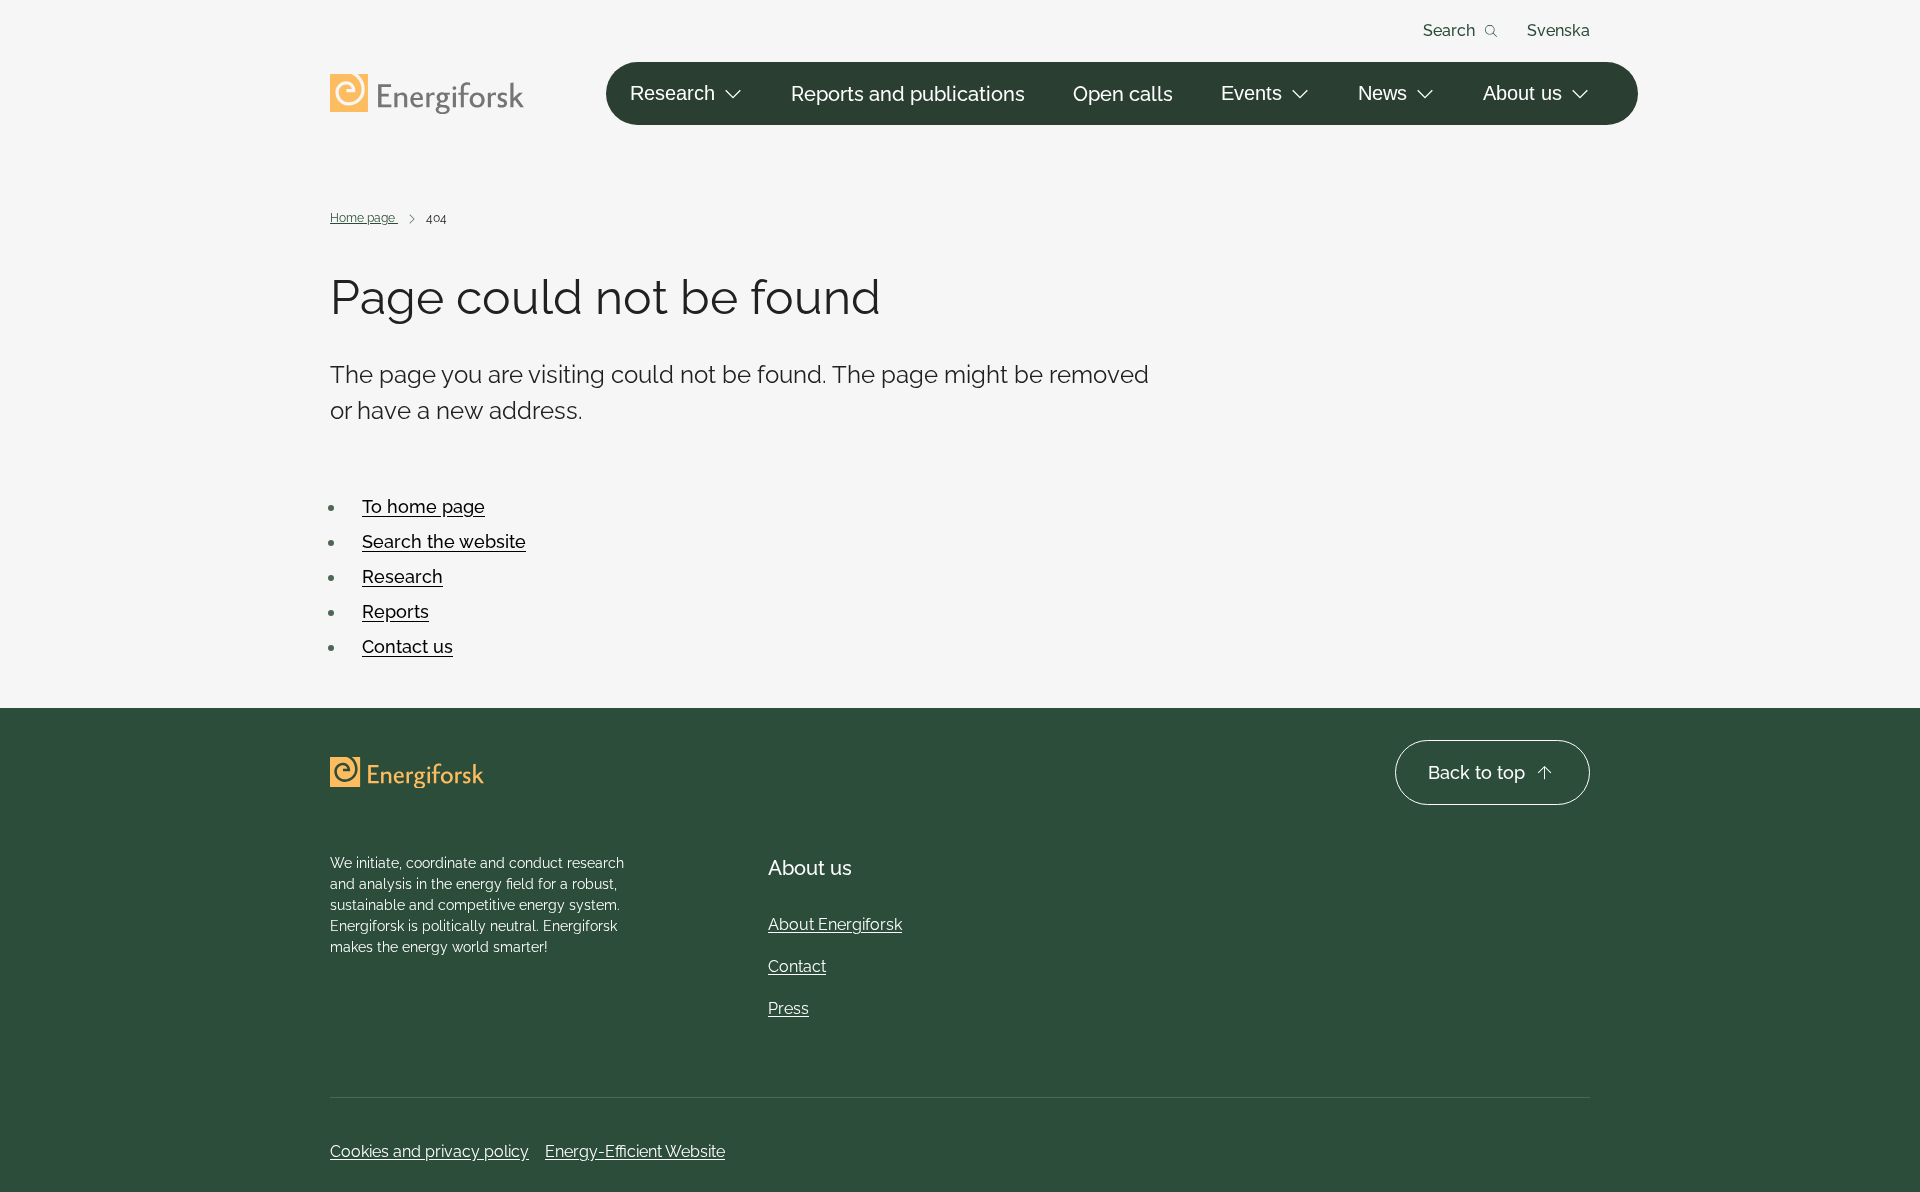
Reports (395, 611)
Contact (797, 966)
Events (1251, 93)
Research (672, 93)
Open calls (1123, 94)
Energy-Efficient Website (635, 1151)
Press (788, 1008)
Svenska (1558, 30)
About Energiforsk (835, 924)
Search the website (444, 541)
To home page (423, 506)
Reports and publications (908, 94)
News (1382, 93)
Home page (364, 218)
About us (1522, 93)
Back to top (1476, 772)
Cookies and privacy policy (429, 1151)
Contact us (407, 646)
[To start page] (427, 94)
